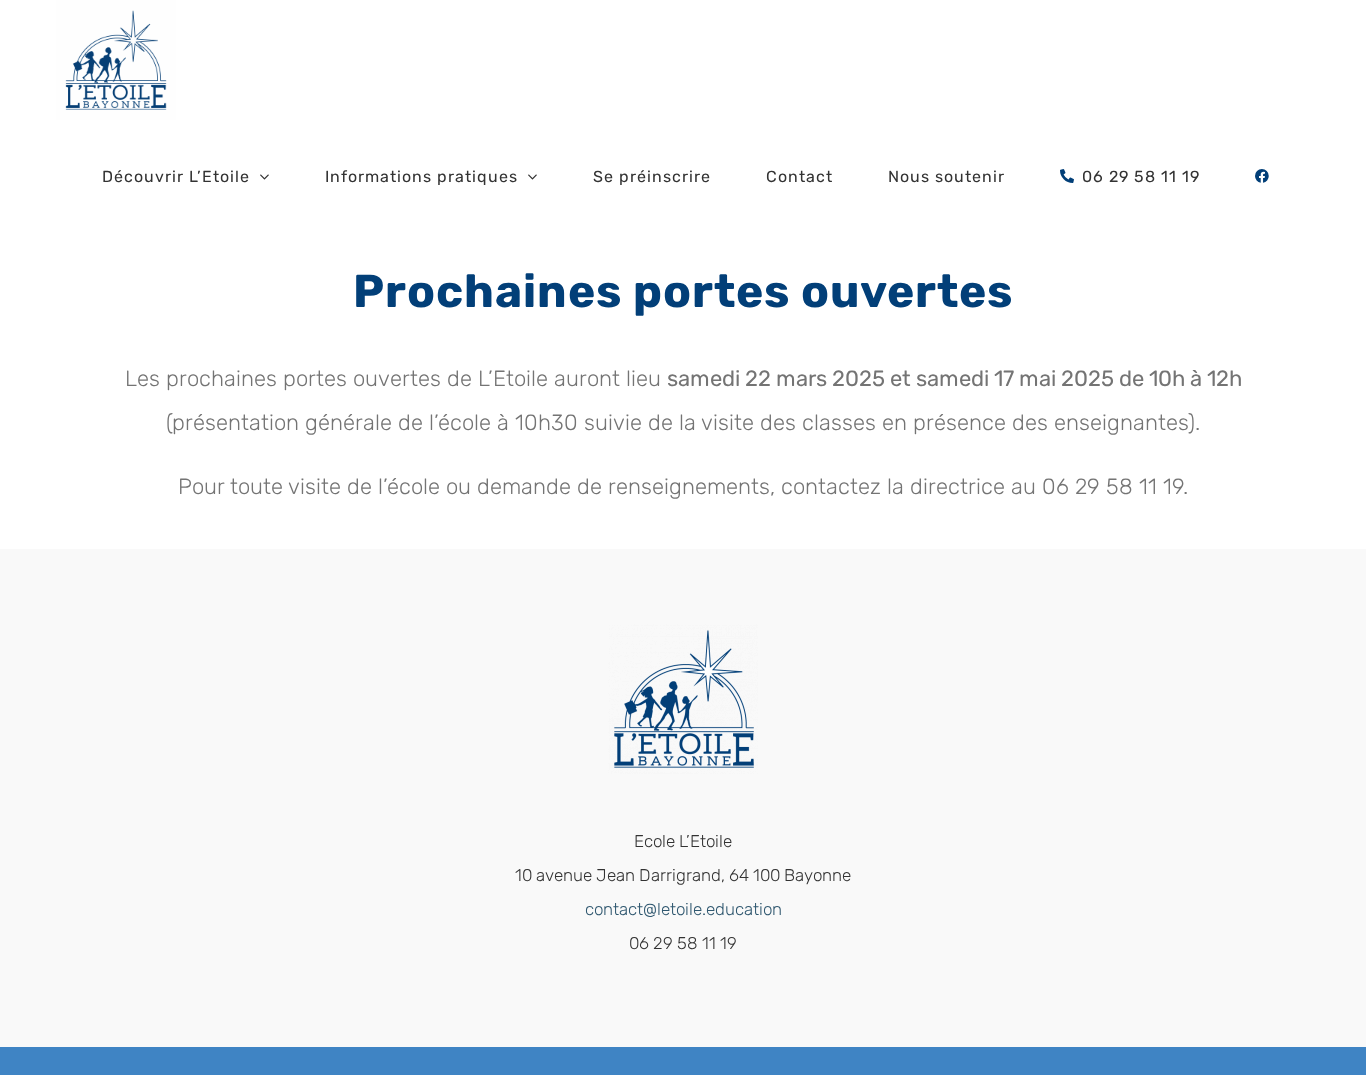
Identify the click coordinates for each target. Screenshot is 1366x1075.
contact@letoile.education (683, 909)
